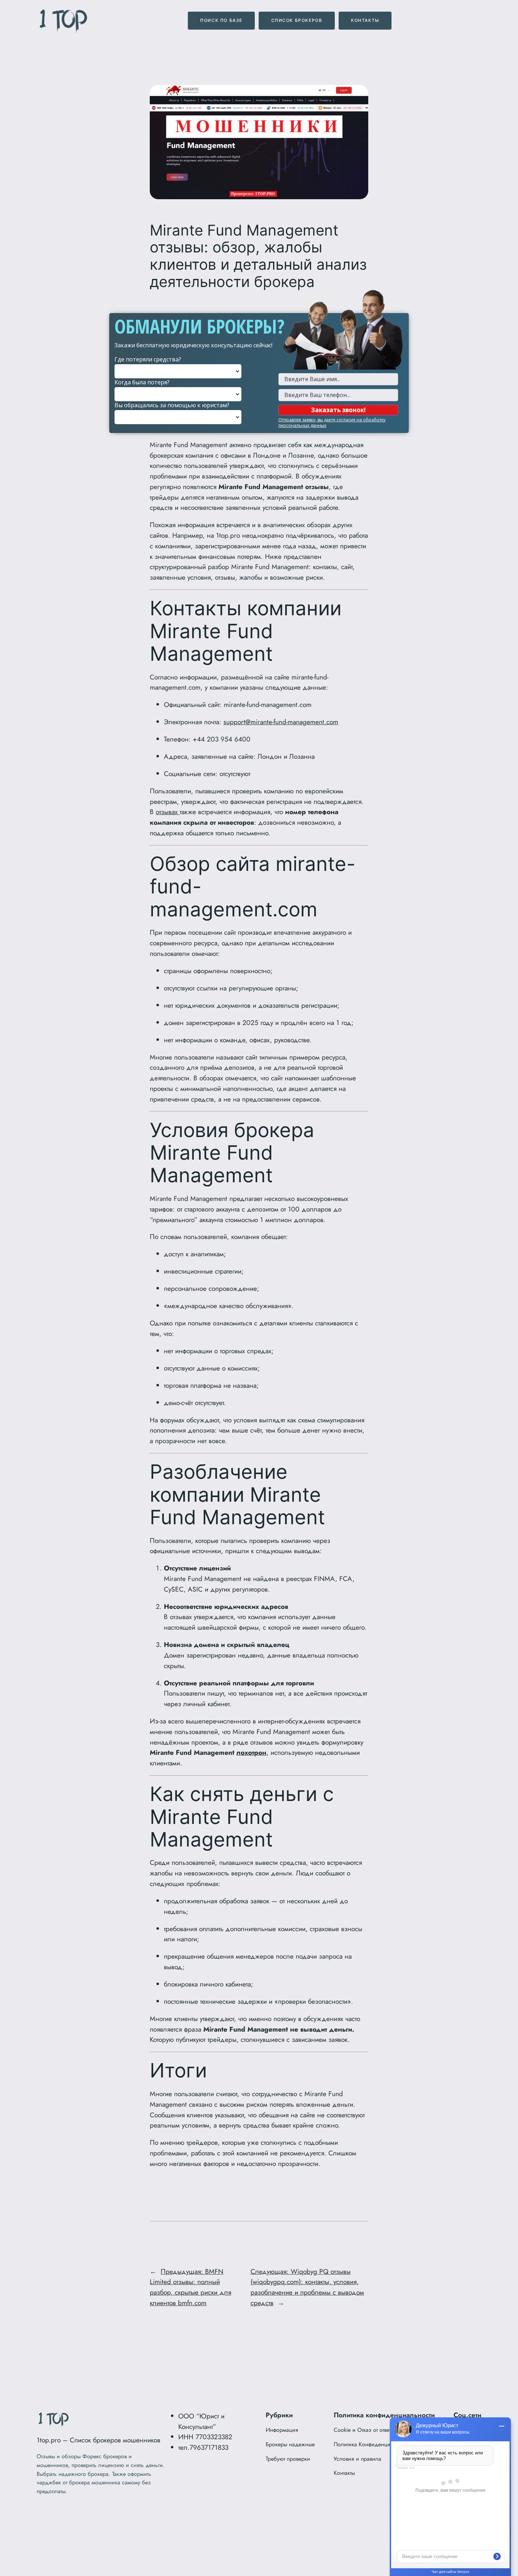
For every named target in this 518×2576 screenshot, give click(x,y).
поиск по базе (221, 20)
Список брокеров (297, 20)
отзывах (168, 812)
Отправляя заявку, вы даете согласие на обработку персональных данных (332, 423)
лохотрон (251, 1752)
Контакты (365, 20)
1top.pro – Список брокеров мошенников (98, 2440)
